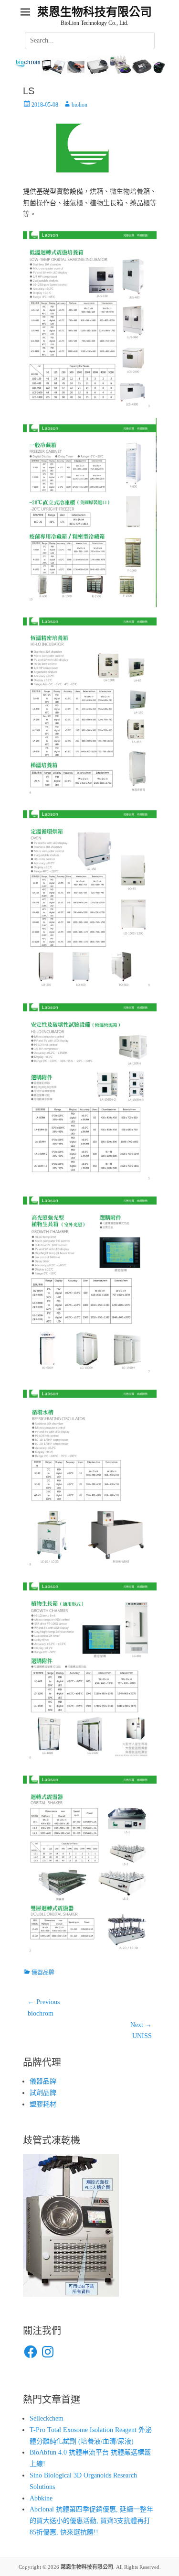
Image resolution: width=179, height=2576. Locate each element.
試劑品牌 (43, 2093)
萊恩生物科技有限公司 (95, 12)
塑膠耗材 (43, 2104)
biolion (79, 105)
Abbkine (41, 2498)
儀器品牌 (43, 1973)
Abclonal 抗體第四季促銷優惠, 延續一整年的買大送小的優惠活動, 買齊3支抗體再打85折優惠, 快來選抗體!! (91, 2521)
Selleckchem (47, 2418)
